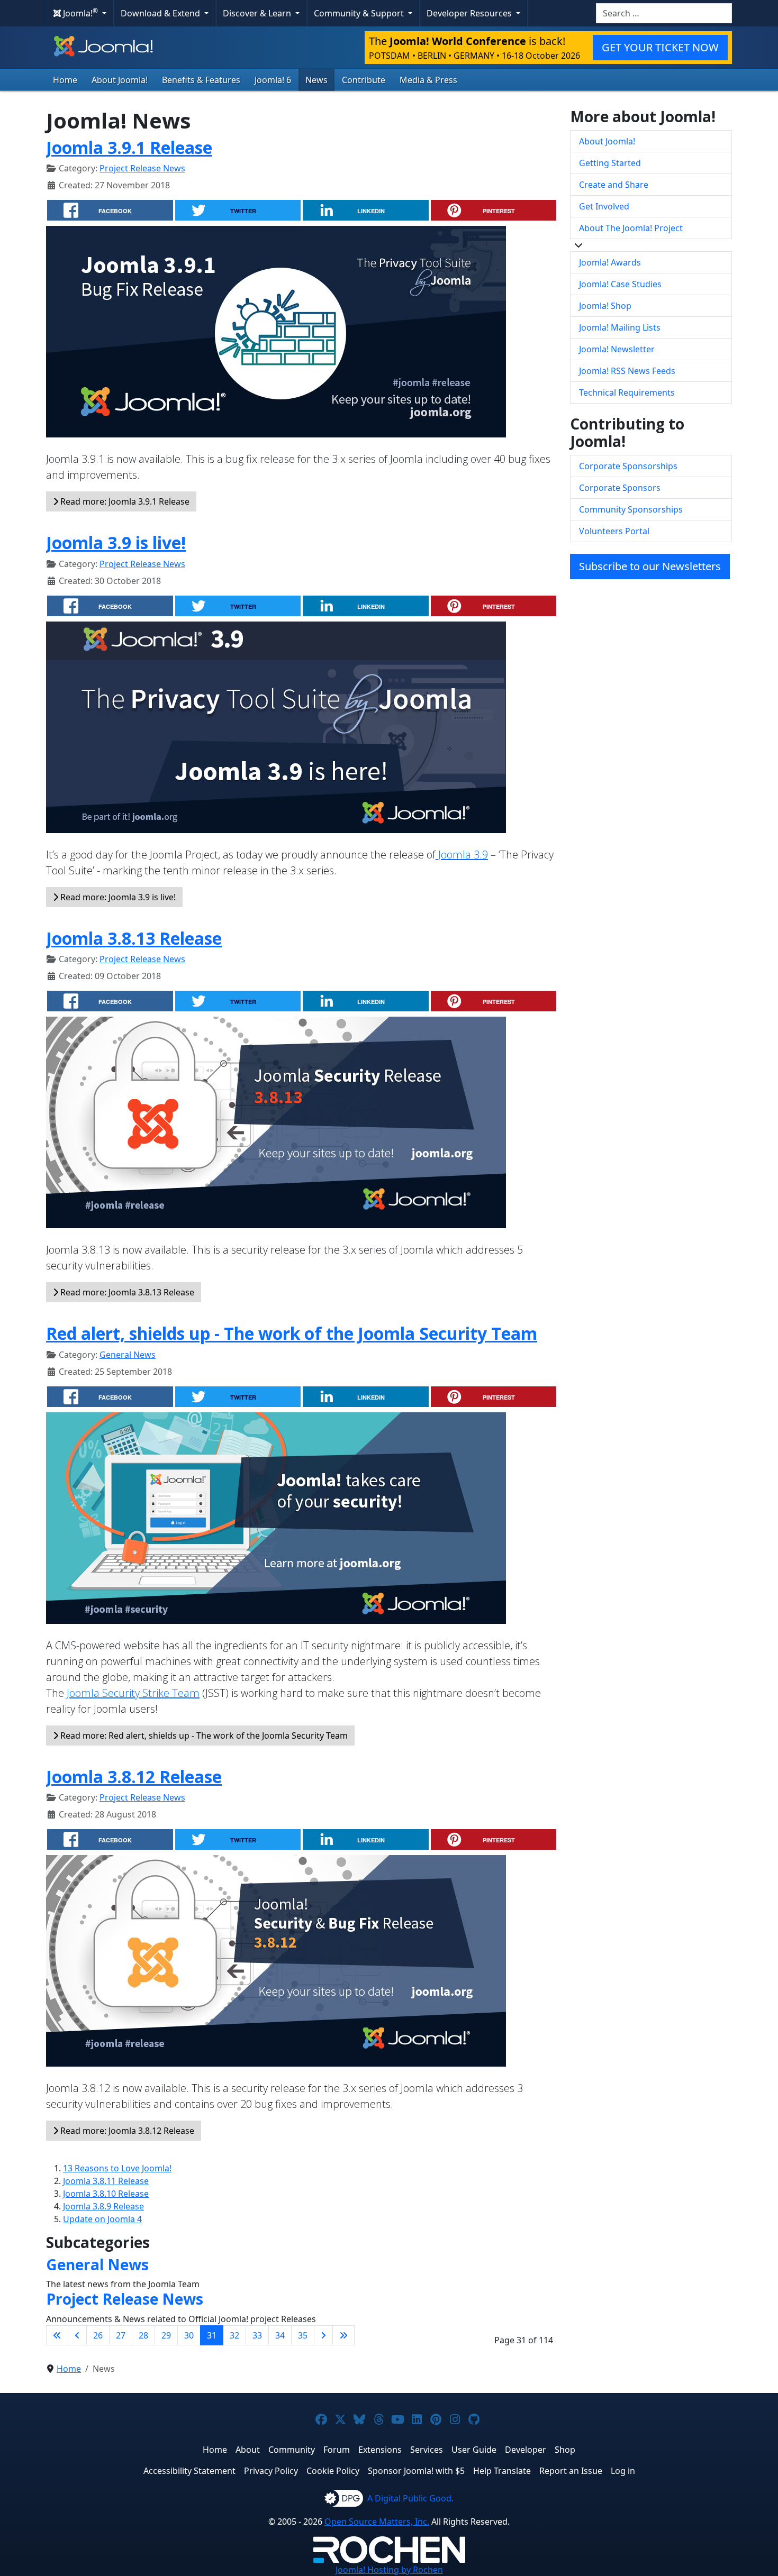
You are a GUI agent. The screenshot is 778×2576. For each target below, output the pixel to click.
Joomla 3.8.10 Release (106, 2194)
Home (65, 80)
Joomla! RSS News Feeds (627, 371)
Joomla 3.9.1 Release (129, 147)
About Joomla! (120, 80)
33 (257, 2335)
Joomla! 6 (273, 80)
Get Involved (604, 206)
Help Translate (502, 2471)
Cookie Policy (333, 2471)
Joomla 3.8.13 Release (134, 938)
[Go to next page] (323, 2335)
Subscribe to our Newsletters (650, 566)
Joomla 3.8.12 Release (134, 1776)
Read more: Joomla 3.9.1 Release (124, 501)
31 (212, 2335)
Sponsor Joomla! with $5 (416, 2471)
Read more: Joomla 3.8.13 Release (126, 1292)
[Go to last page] (343, 2335)
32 (234, 2335)
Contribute (364, 80)
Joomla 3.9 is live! (116, 542)
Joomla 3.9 (462, 855)
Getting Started (610, 163)
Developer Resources (470, 13)
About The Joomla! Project (631, 228)
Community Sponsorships (631, 509)
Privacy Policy (271, 2471)
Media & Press (428, 80)
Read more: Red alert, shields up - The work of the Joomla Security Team (203, 1735)
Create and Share (614, 185)
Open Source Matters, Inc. (377, 2522)
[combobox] (664, 13)
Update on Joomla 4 (102, 2219)
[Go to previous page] (77, 2335)
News (316, 80)
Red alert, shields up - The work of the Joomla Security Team (292, 1333)
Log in (623, 2471)
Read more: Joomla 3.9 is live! (117, 897)
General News (128, 1355)
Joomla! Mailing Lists (620, 327)
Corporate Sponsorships (628, 466)
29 (166, 2335)
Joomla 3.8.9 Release (103, 2206)
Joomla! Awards (610, 262)
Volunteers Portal (614, 531)
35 (303, 2335)
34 (280, 2335)
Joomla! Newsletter (617, 349)
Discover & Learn (258, 13)
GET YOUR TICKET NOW (660, 47)
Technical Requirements (627, 392)
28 (143, 2335)
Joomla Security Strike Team (133, 1693)
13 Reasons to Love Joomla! (117, 2168)
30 (189, 2335)
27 (121, 2335)
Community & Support (360, 13)
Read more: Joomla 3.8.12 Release (126, 2131)
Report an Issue (571, 2471)
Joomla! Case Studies (620, 284)
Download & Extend (161, 13)
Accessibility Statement (189, 2471)
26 (98, 2335)
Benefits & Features (201, 80)
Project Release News (142, 168)
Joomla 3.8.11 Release (106, 2181)
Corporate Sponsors (620, 488)
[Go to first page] (57, 2335)
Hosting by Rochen (389, 2570)
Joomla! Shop (605, 306)
